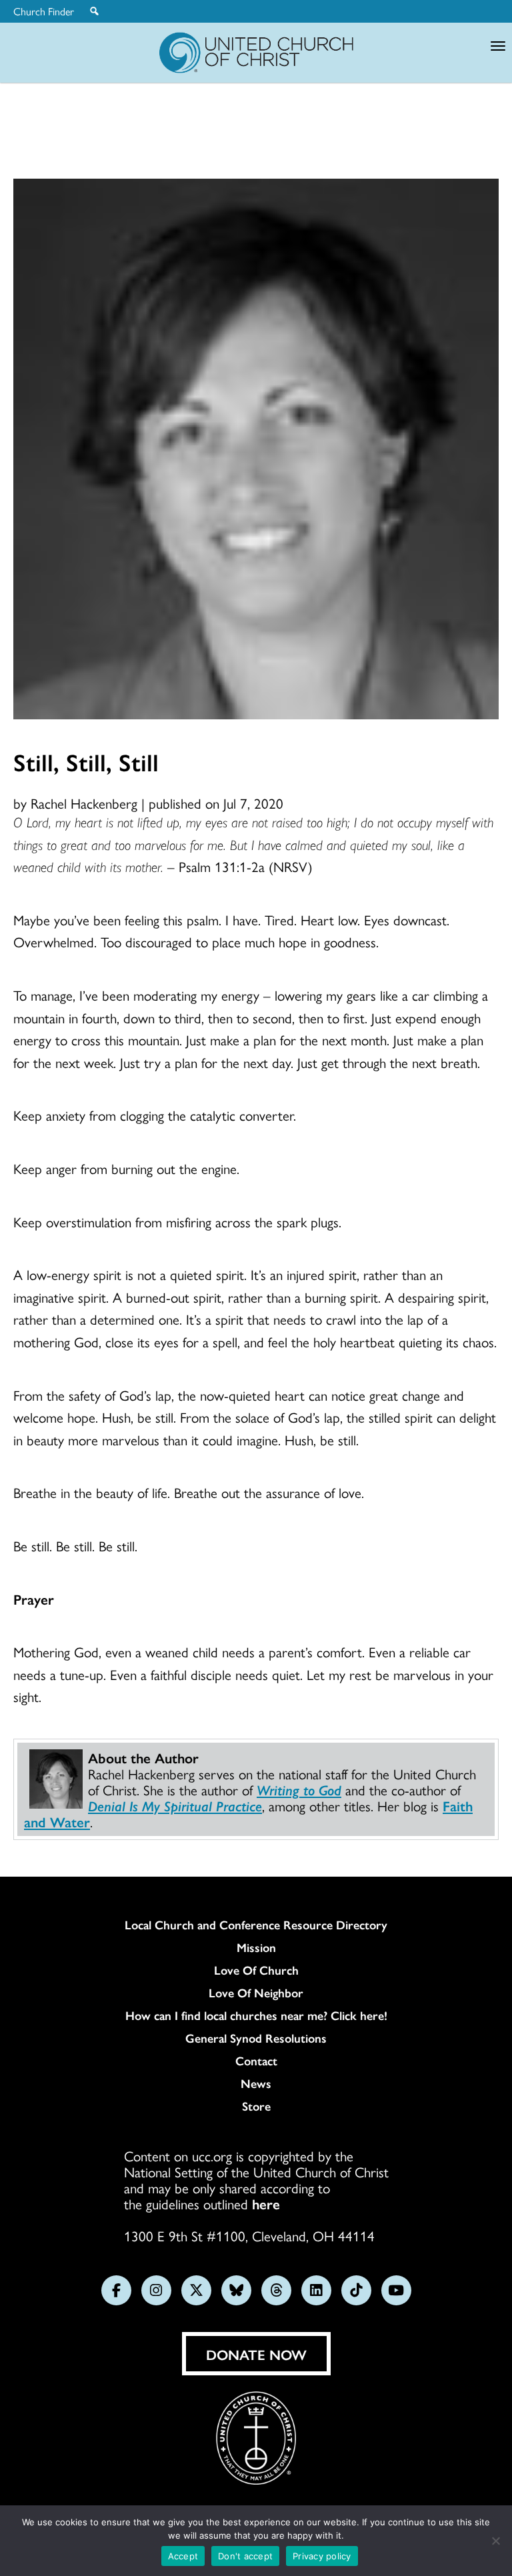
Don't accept (245, 2556)
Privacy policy (322, 2556)
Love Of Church (256, 1970)
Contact (256, 2061)
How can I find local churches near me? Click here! (256, 2015)
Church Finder (44, 11)
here (266, 2203)
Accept (183, 2556)
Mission (256, 1947)
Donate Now (256, 2354)
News (256, 2083)
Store (256, 2106)
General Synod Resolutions (256, 2038)
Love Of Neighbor (256, 1993)
